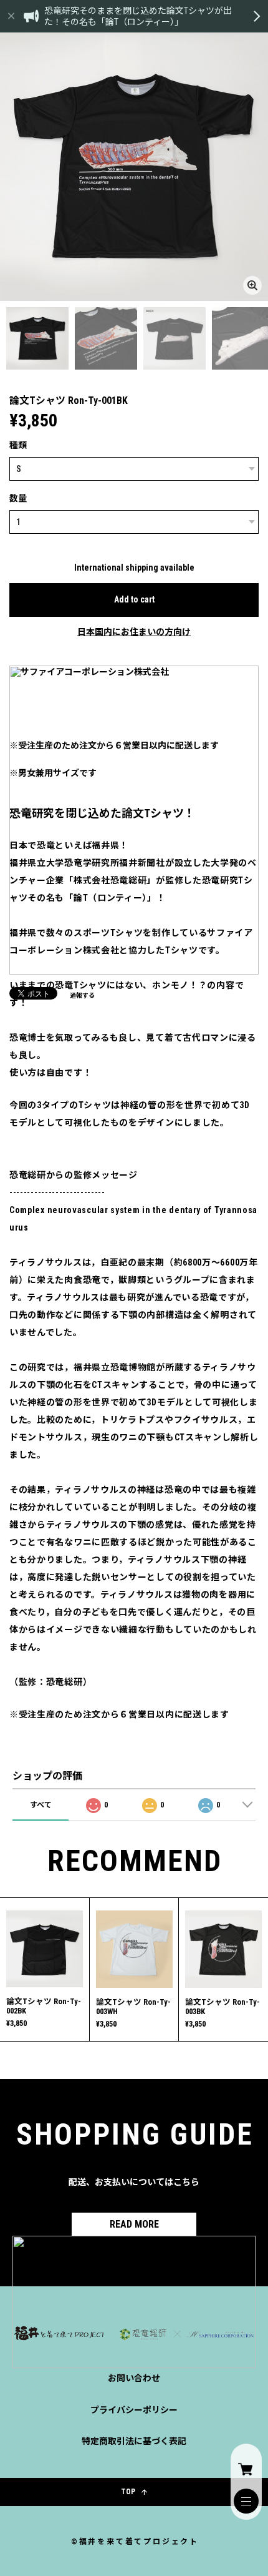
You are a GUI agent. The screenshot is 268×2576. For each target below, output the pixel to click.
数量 (18, 498)
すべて (41, 1805)
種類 (18, 445)
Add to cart (134, 599)
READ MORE (134, 2224)
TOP (128, 2492)
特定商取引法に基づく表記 (134, 2441)
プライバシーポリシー (134, 2410)
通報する (82, 995)
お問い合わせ (134, 2378)
